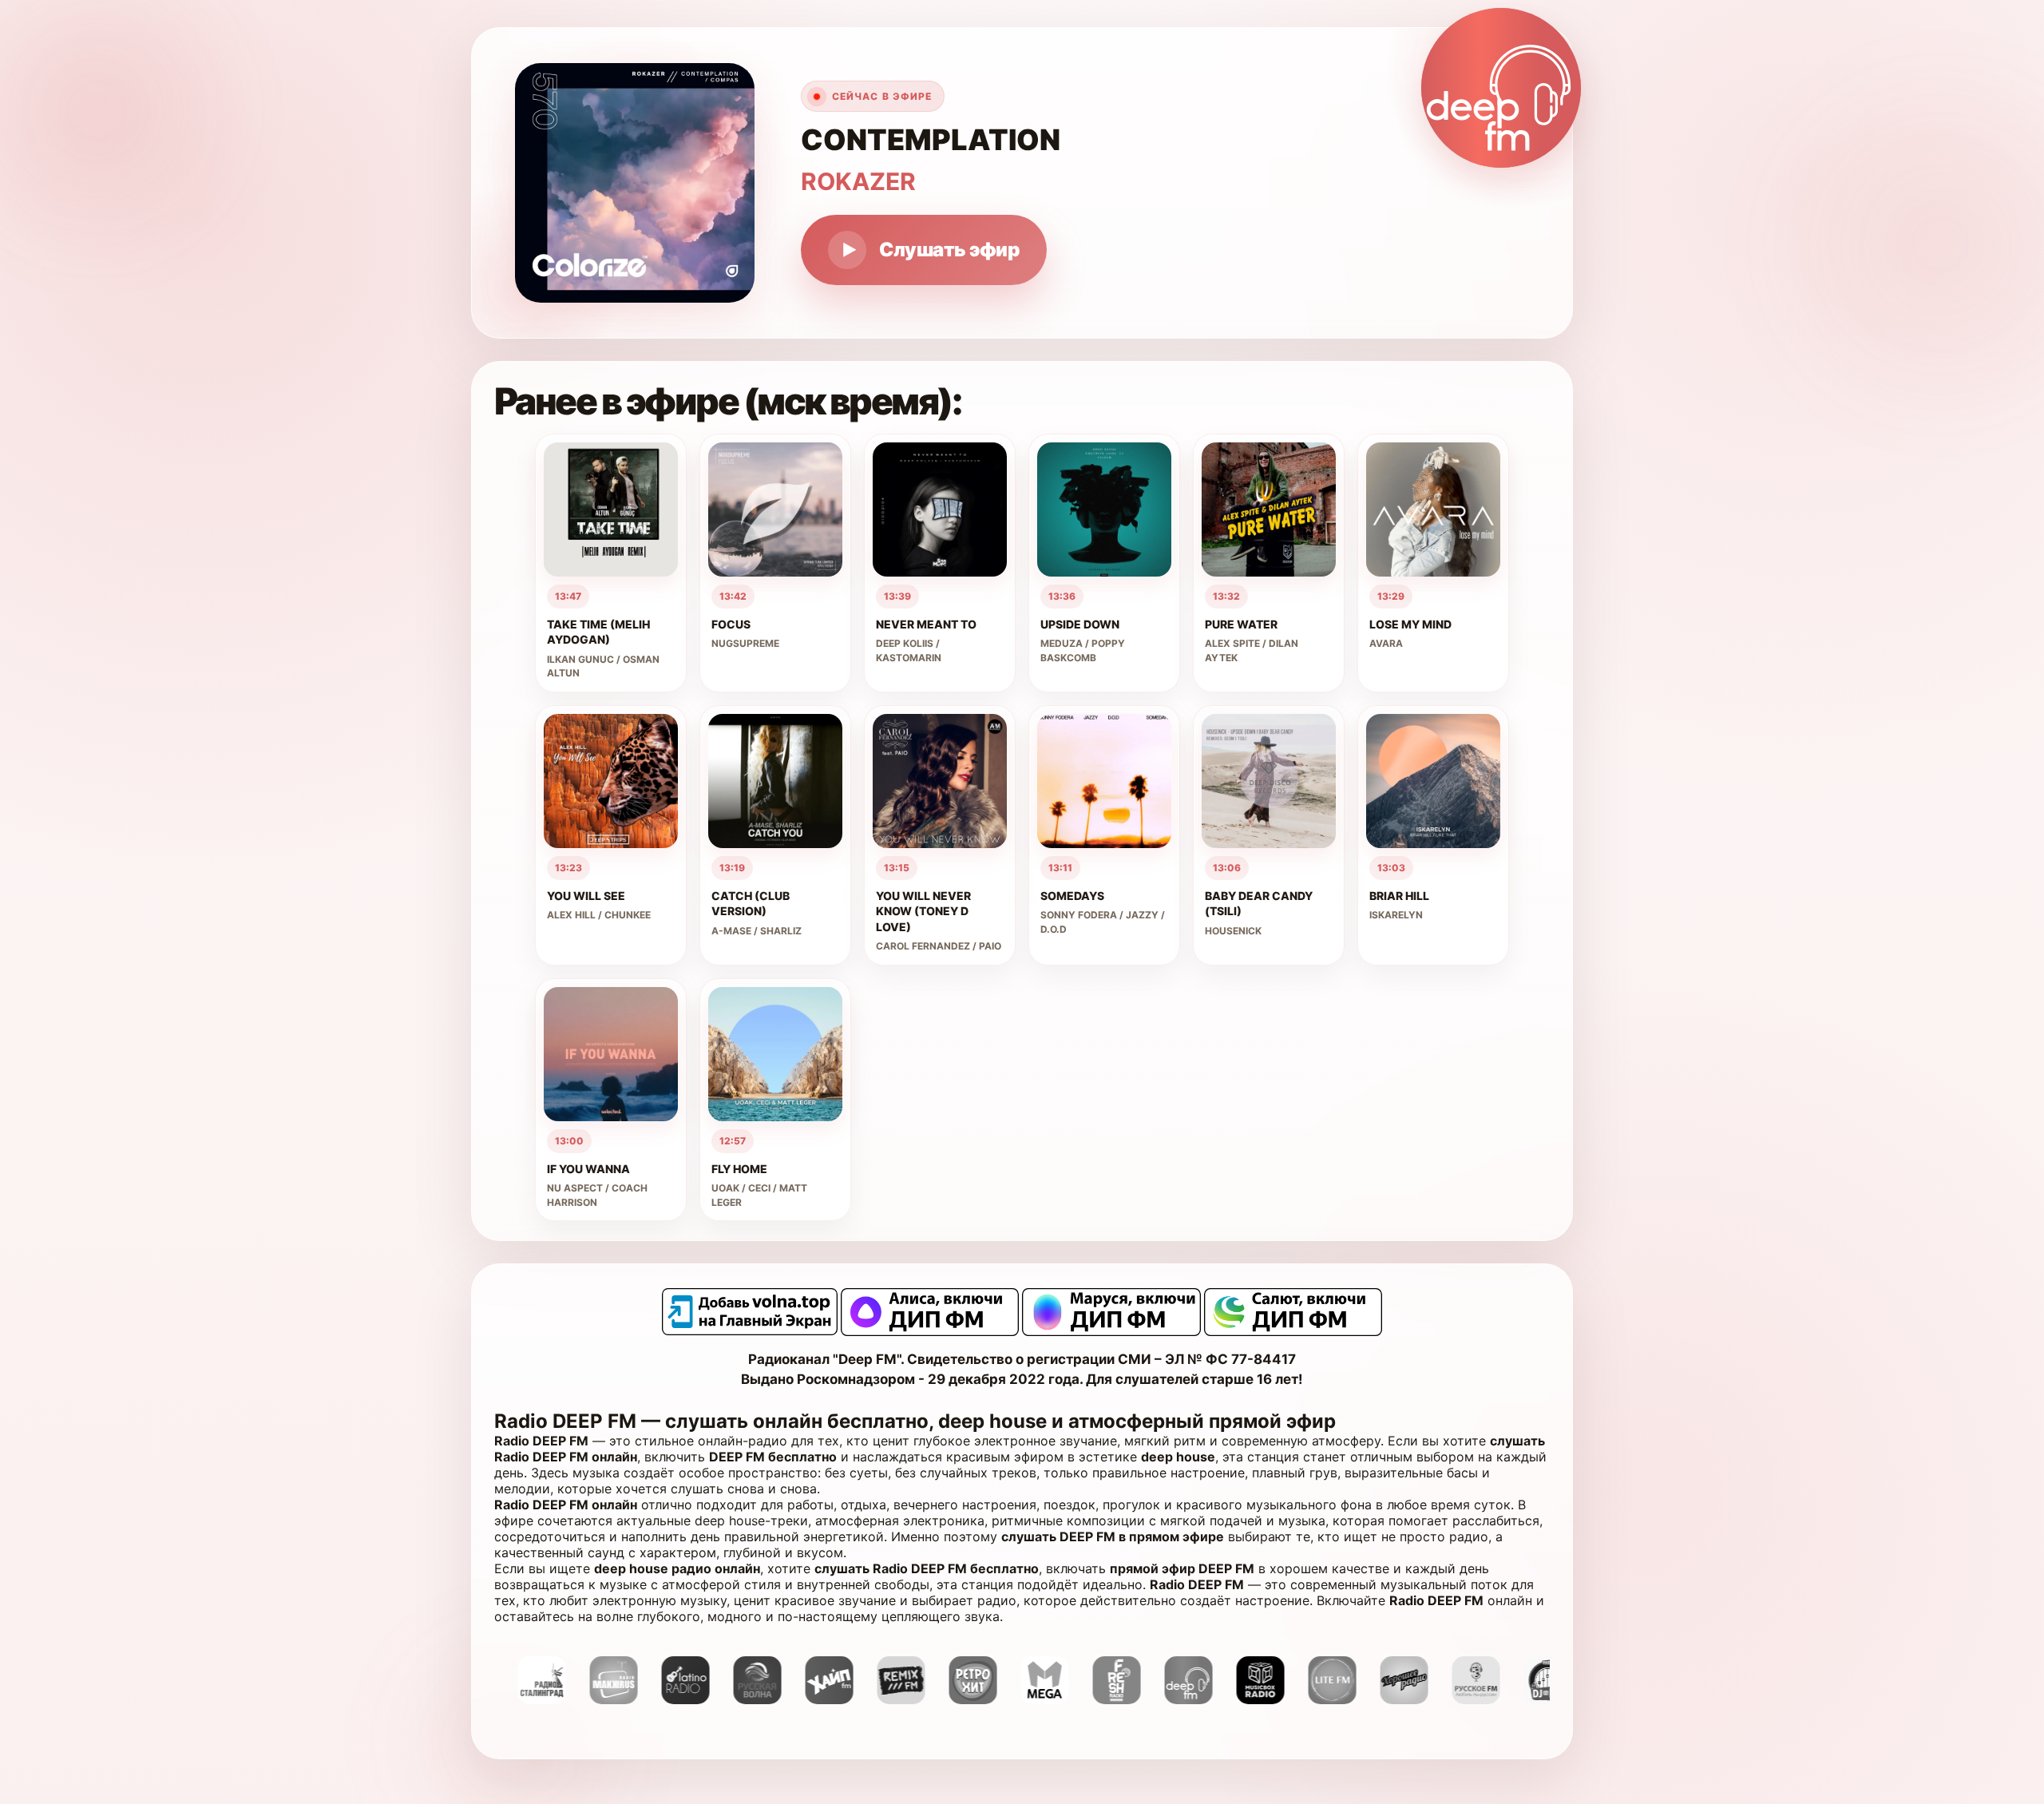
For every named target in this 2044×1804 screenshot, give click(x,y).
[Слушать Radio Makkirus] (522, 1699)
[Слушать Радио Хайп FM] (738, 1699)
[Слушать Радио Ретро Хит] (881, 1699)
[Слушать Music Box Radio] (1169, 1699)
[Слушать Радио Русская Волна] (666, 1699)
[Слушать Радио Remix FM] (810, 1699)
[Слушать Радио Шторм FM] (1528, 1699)
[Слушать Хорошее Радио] (1313, 1699)
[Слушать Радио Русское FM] (1384, 1699)
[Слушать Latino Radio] (594, 1699)
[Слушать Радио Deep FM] (1097, 1699)
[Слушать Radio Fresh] (1025, 1699)
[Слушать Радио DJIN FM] (1456, 1699)
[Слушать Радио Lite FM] (1241, 1699)
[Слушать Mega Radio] (953, 1699)
